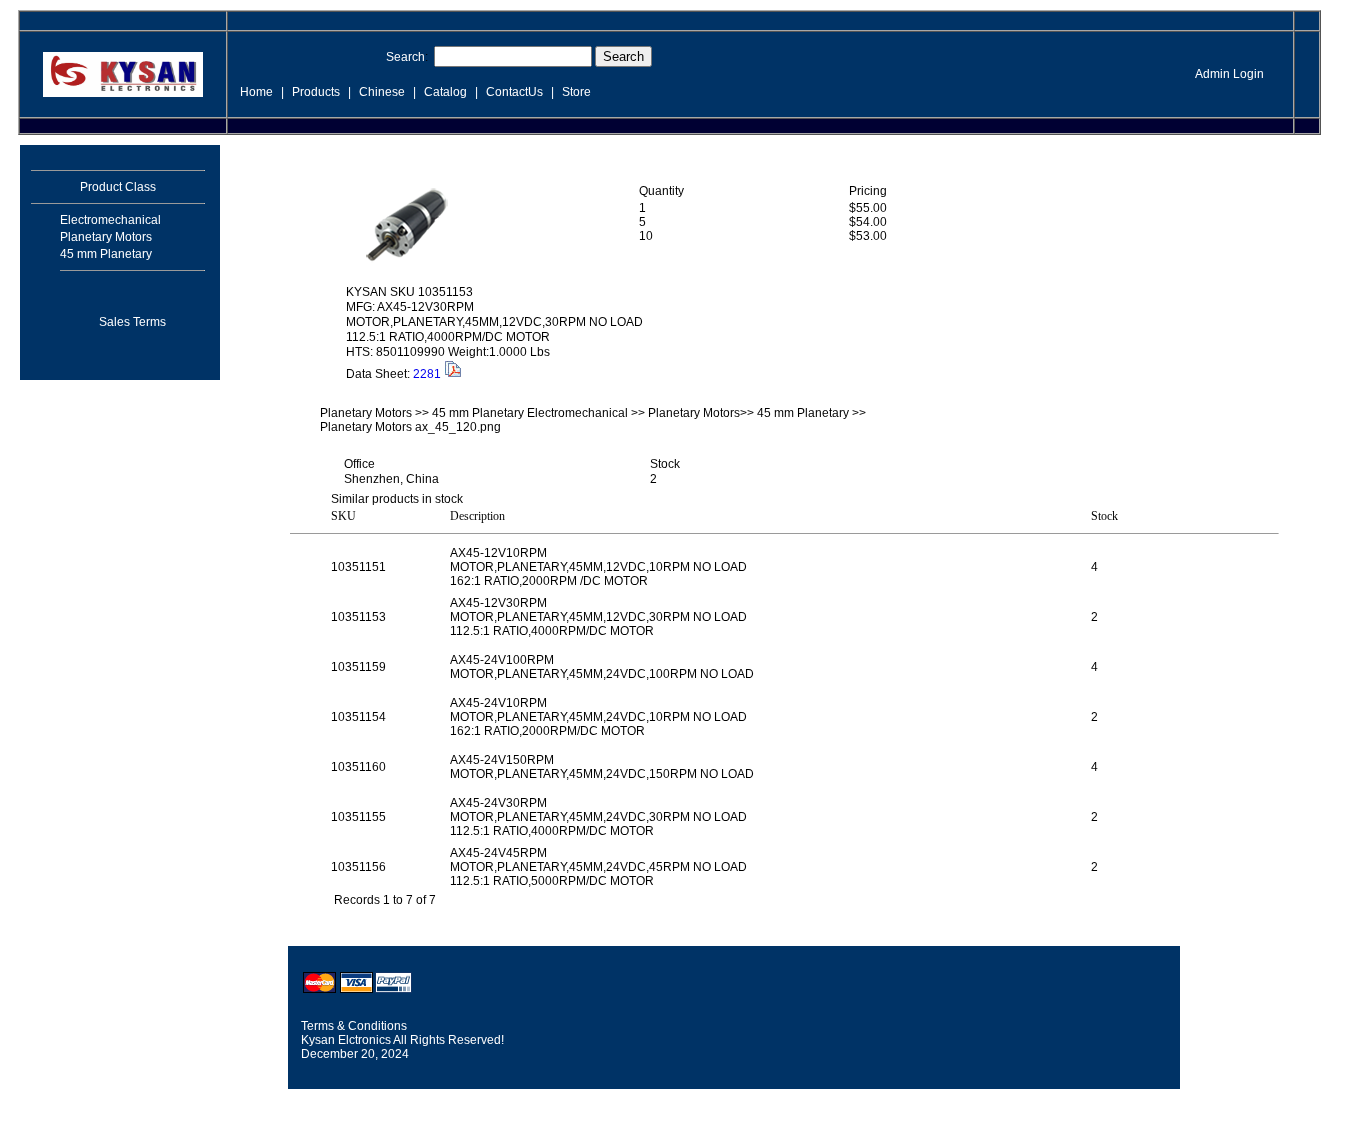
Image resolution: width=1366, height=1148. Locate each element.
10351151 (358, 567)
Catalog (445, 92)
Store (576, 92)
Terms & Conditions (354, 1026)
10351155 (358, 817)
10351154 (358, 717)
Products (316, 92)
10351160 (358, 767)
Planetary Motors (106, 237)
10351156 (358, 867)
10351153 (358, 617)
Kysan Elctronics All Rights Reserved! (402, 1040)
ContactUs (514, 92)
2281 (427, 374)
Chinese (382, 92)
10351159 (358, 667)
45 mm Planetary (106, 254)
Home (256, 92)
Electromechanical (110, 220)
